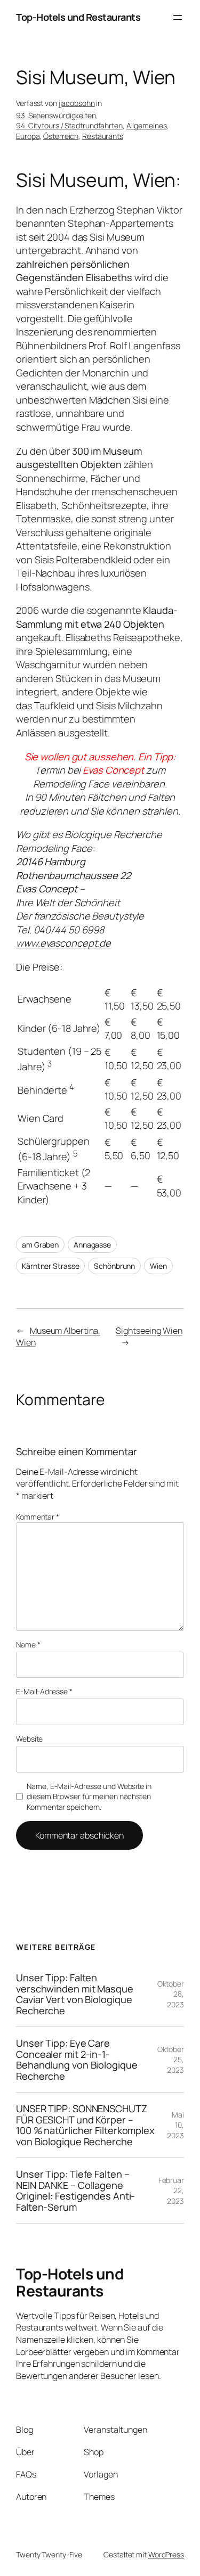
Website (29, 1739)
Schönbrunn (114, 1266)
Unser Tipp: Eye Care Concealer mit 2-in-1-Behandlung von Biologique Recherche (77, 2060)
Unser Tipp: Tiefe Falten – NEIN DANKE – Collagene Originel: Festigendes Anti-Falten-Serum (75, 2191)
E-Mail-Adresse (44, 1691)
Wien (158, 1266)
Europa (28, 136)
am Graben (40, 1245)
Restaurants (103, 136)
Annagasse (92, 1245)
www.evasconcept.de (63, 943)
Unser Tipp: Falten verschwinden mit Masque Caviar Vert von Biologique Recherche (75, 1994)
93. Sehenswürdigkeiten (56, 115)
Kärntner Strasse (50, 1266)
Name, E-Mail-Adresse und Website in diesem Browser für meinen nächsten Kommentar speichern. (89, 1796)
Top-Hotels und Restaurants (78, 17)
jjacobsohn (77, 103)
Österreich (61, 136)
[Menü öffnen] (178, 18)
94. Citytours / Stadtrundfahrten (69, 125)
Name (28, 1644)
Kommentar (38, 1517)
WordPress (166, 2554)
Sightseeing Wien (149, 1331)
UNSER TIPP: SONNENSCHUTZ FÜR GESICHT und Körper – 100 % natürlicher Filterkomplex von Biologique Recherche (85, 2125)
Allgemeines (147, 125)
